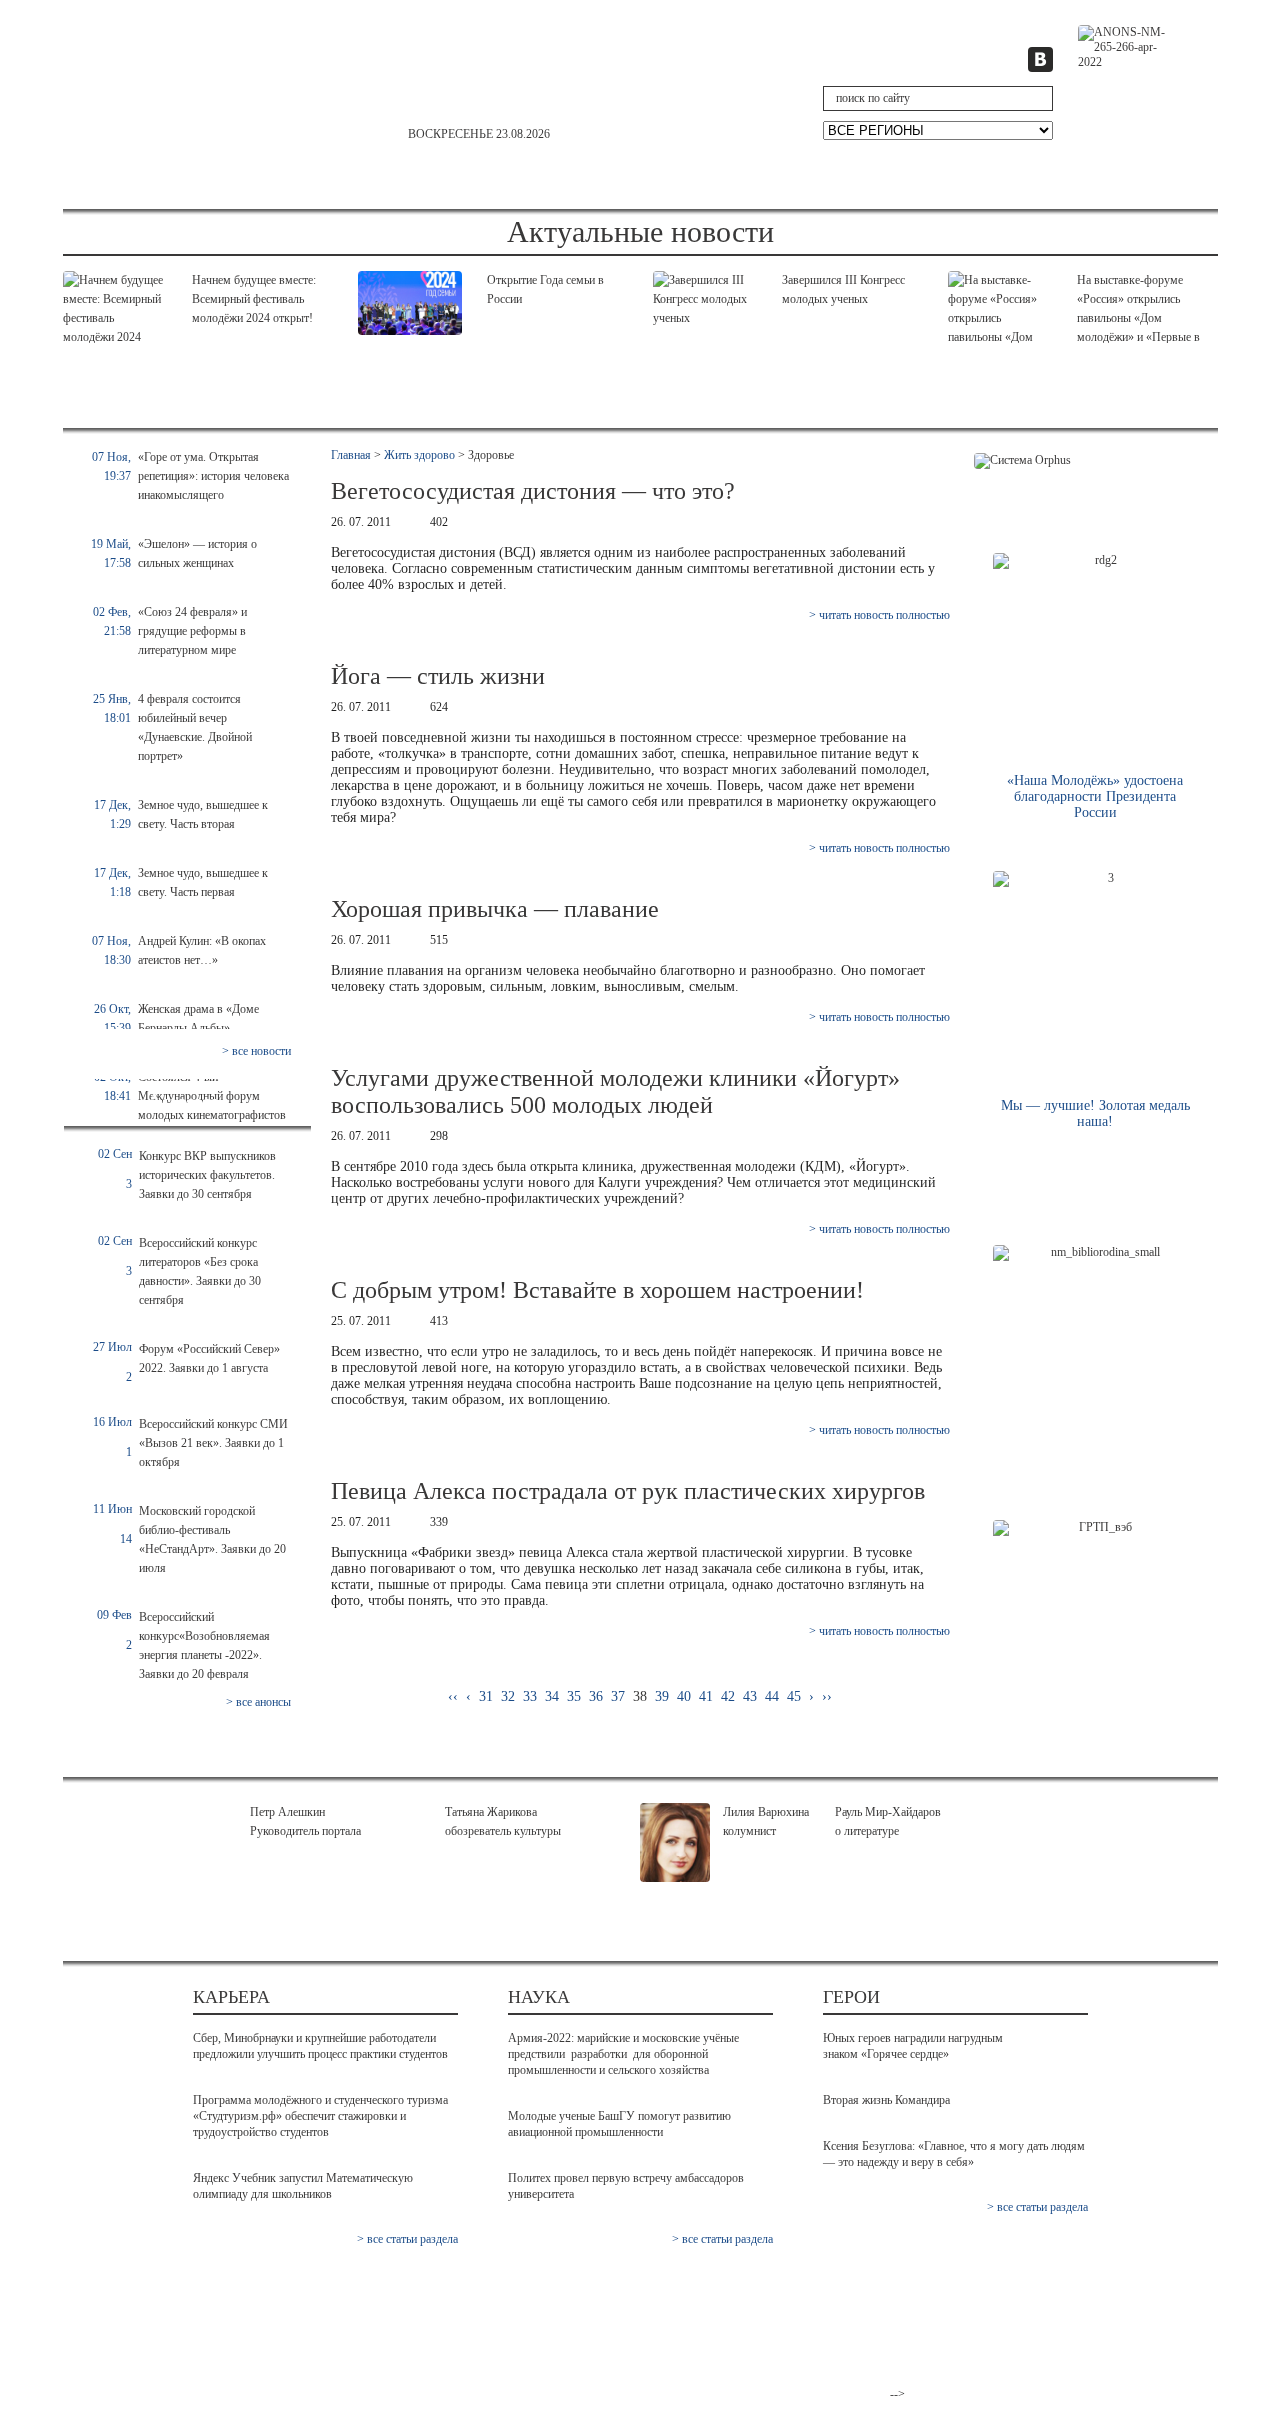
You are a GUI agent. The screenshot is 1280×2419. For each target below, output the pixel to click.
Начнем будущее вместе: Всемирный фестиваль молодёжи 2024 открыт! (254, 299)
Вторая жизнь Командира (886, 2100)
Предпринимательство (513, 2326)
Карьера (254, 178)
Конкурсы (475, 2358)
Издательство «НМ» (803, 2326)
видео (735, 198)
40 (684, 1696)
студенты (511, 198)
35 (574, 1696)
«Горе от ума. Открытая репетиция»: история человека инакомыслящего (213, 476)
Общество (138, 2358)
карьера (964, 198)
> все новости (256, 1051)
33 (530, 1696)
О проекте (773, 2294)
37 (618, 1696)
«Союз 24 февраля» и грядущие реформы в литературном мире (192, 631)
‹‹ (453, 1696)
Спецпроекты (1132, 178)
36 (596, 1696)
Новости (133, 2326)
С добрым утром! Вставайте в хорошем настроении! (597, 1290)
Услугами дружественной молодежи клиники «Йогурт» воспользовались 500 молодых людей (615, 1091)
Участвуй (565, 178)
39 (662, 1696)
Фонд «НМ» (779, 2310)
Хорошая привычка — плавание (495, 909)
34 (552, 1696)
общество (137, 178)
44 (772, 1696)
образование (847, 198)
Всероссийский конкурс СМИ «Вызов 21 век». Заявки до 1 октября (213, 1443)
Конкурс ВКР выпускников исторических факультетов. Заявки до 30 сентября (207, 1175)
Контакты (986, 2294)
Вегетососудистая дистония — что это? (533, 491)
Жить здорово (701, 178)
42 (728, 1696)
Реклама (982, 2310)
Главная (351, 455)
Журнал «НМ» (786, 2342)
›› (827, 1696)
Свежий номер (152, 2310)
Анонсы (132, 2342)
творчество (628, 198)
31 (486, 1696)
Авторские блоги (497, 2374)
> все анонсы (258, 1702)
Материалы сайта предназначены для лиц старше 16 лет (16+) (1029, 2342)
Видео (297, 2294)
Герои (456, 178)
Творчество (843, 178)
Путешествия (984, 178)
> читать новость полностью (879, 615)
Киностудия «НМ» (798, 2358)
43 (750, 1696)
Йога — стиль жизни (438, 676)
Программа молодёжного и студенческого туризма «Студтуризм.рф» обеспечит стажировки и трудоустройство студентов (320, 2116)
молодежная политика (360, 198)
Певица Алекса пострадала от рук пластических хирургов (628, 1491)
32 (508, 1696)
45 (794, 1696)
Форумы (471, 2342)
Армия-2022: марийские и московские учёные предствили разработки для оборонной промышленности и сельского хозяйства (623, 2054)
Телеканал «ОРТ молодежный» (792, 2382)
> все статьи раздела (407, 2239)
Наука (358, 178)
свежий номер (1133, 100)
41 (706, 1696)
